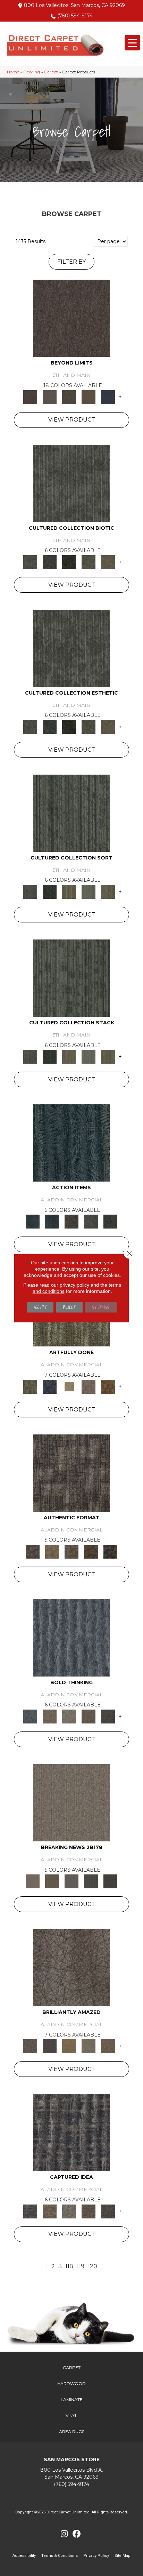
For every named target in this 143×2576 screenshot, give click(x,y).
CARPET (72, 2367)
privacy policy (74, 1285)
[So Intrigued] (71, 1967)
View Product (72, 420)
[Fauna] (89, 397)
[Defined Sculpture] (52, 1551)
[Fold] (69, 891)
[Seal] (108, 1716)
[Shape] (71, 1637)
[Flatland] (108, 397)
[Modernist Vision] (69, 1386)
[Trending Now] (71, 1802)
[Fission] (89, 1716)
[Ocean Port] (52, 1221)
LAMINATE (72, 2399)
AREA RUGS (72, 2431)
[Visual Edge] (71, 1472)
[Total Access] (110, 1881)
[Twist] (108, 891)
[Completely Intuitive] (69, 2046)
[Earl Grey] (91, 1221)
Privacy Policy (96, 2556)
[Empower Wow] (89, 2046)
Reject (69, 1307)
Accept (40, 1307)
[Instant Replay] (71, 1881)
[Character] (50, 561)
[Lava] (69, 1716)
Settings (101, 1307)
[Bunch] (50, 891)
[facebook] (77, 2534)
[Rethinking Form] (91, 1551)
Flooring (32, 72)
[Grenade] (50, 1716)
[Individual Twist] (71, 1551)
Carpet (51, 72)
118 (69, 2266)
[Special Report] (52, 1881)
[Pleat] (89, 891)
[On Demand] (91, 1881)
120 (92, 2266)
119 (81, 2266)
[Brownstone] (71, 1221)
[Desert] (50, 397)
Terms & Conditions (60, 2556)
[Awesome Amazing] (89, 1386)
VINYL (71, 2415)
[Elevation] (69, 397)
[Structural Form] (110, 1551)
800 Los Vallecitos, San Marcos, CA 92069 (74, 5)
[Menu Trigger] (132, 43)
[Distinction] (108, 561)
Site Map (123, 2556)
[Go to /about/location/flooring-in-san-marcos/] (71, 2474)
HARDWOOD (71, 2383)
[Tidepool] (71, 1143)
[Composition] (89, 561)
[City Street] (110, 1221)
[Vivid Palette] (108, 1386)
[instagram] (64, 2534)
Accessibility (24, 2556)
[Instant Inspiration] (108, 2046)
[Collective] (69, 561)
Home (13, 72)
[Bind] (71, 813)
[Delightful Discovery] (30, 1386)
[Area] (71, 318)
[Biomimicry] (71, 483)
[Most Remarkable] (50, 1386)
